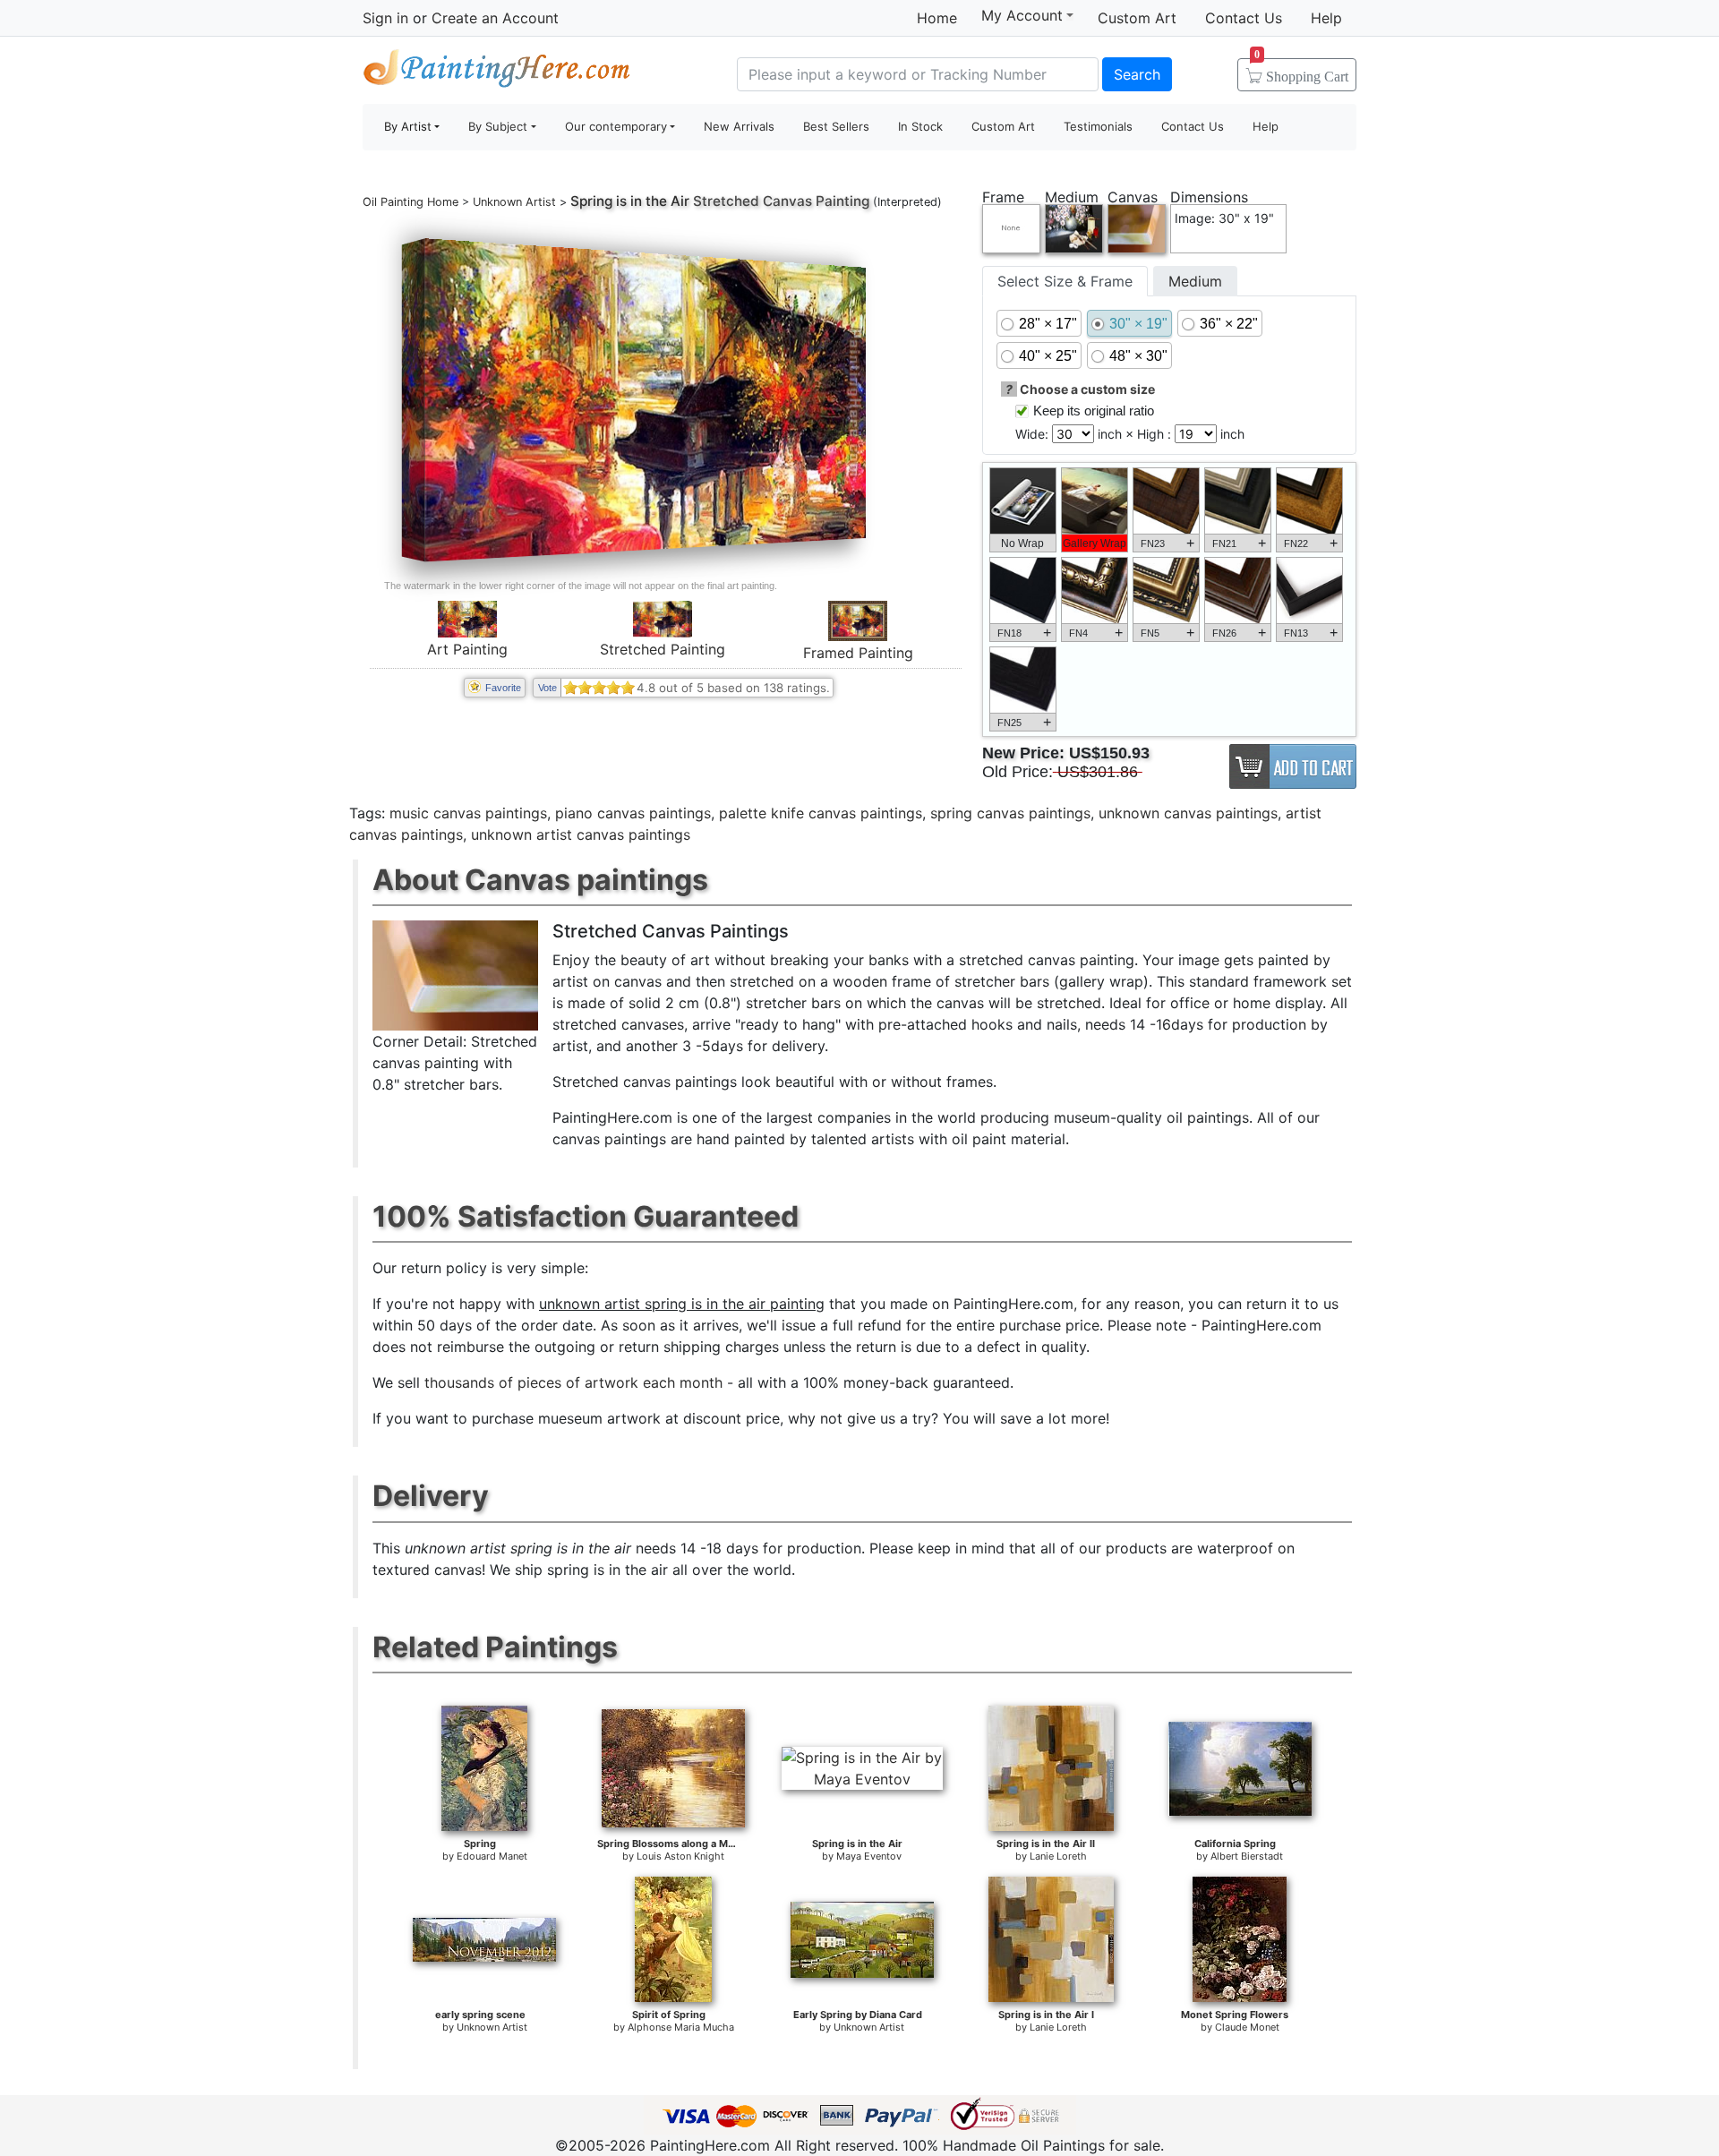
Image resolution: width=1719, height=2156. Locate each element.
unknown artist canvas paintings (581, 834)
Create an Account (495, 18)
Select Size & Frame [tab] (1065, 281)
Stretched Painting (663, 649)
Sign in (385, 18)
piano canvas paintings (633, 813)
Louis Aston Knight (680, 1856)
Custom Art (1137, 18)
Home (937, 18)
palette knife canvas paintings (821, 813)
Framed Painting (858, 653)
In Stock (920, 126)
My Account (1022, 15)
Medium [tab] (1195, 281)
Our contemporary (616, 126)
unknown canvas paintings (1188, 813)
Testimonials (1098, 126)
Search (1137, 74)
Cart (1301, 71)
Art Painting (467, 649)
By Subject (498, 126)
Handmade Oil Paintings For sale (497, 72)
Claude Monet (1247, 2027)
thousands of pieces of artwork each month (573, 1382)
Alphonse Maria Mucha (681, 2027)
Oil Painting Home (411, 202)
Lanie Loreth (1058, 1856)
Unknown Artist (514, 202)
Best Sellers (836, 126)
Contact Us (1244, 18)
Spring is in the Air (630, 201)
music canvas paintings (468, 813)
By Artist (408, 126)
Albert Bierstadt (1247, 1856)
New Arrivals (739, 126)
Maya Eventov (869, 1856)
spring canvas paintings (1010, 813)
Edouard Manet (492, 1856)
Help (1326, 18)
